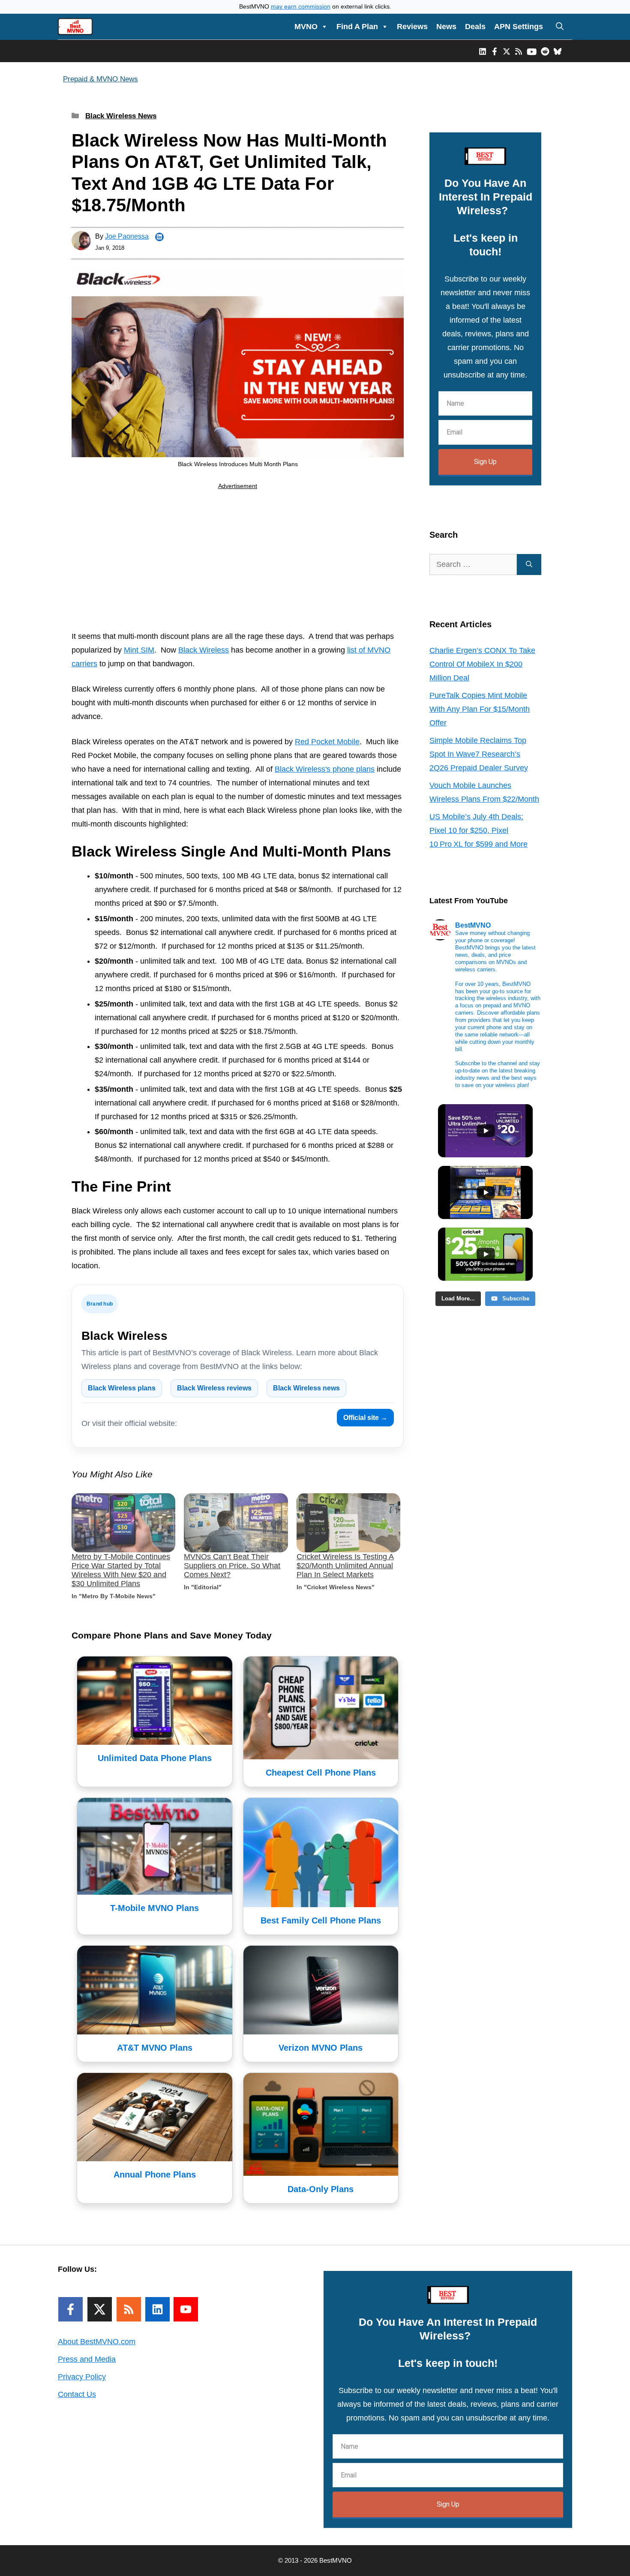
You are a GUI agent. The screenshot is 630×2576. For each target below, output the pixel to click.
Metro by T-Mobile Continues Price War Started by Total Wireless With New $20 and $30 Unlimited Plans (121, 1570)
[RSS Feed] (129, 2309)
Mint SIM (139, 650)
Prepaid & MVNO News (100, 79)
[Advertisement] (238, 562)
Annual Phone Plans (155, 2175)
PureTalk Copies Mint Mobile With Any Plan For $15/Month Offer (480, 709)
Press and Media (87, 2359)
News (446, 27)
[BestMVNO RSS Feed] (519, 51)
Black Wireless (204, 650)
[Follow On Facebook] (70, 2309)
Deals (475, 27)
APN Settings (519, 27)
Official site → (365, 1418)
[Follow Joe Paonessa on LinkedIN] (159, 237)
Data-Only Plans (321, 2189)
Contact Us (77, 2394)
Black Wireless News (121, 116)
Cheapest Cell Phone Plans (321, 1773)
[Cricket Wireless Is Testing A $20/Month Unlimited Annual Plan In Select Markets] (348, 1523)
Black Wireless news (306, 1388)
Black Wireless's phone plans (325, 769)
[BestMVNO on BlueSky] (558, 51)
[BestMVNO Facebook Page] (495, 51)
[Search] (529, 565)
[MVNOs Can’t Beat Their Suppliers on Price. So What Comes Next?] (236, 1523)
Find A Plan (357, 27)
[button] (560, 27)
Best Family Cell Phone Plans (321, 1920)
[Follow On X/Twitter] (100, 2309)
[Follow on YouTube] (186, 2309)
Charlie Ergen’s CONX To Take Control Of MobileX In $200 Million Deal (482, 664)
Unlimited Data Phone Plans (155, 1758)
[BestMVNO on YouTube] (532, 51)
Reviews (412, 27)
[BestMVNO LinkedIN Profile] (483, 51)
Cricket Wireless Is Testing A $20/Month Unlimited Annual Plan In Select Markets (345, 1566)
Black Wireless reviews (214, 1388)
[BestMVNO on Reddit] (545, 51)
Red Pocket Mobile (327, 742)
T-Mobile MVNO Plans (154, 1908)
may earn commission (301, 7)
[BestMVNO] (75, 27)
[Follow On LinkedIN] (157, 2309)
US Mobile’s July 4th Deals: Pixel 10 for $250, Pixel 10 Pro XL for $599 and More (478, 830)
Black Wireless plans (122, 1388)
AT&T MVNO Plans (155, 2048)
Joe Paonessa (127, 236)
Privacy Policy (82, 2377)
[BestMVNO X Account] (507, 51)
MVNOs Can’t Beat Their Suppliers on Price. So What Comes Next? (232, 1566)
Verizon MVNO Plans (321, 2048)
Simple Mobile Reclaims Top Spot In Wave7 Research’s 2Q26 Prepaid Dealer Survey (479, 754)
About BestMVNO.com (97, 2342)
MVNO (306, 27)
